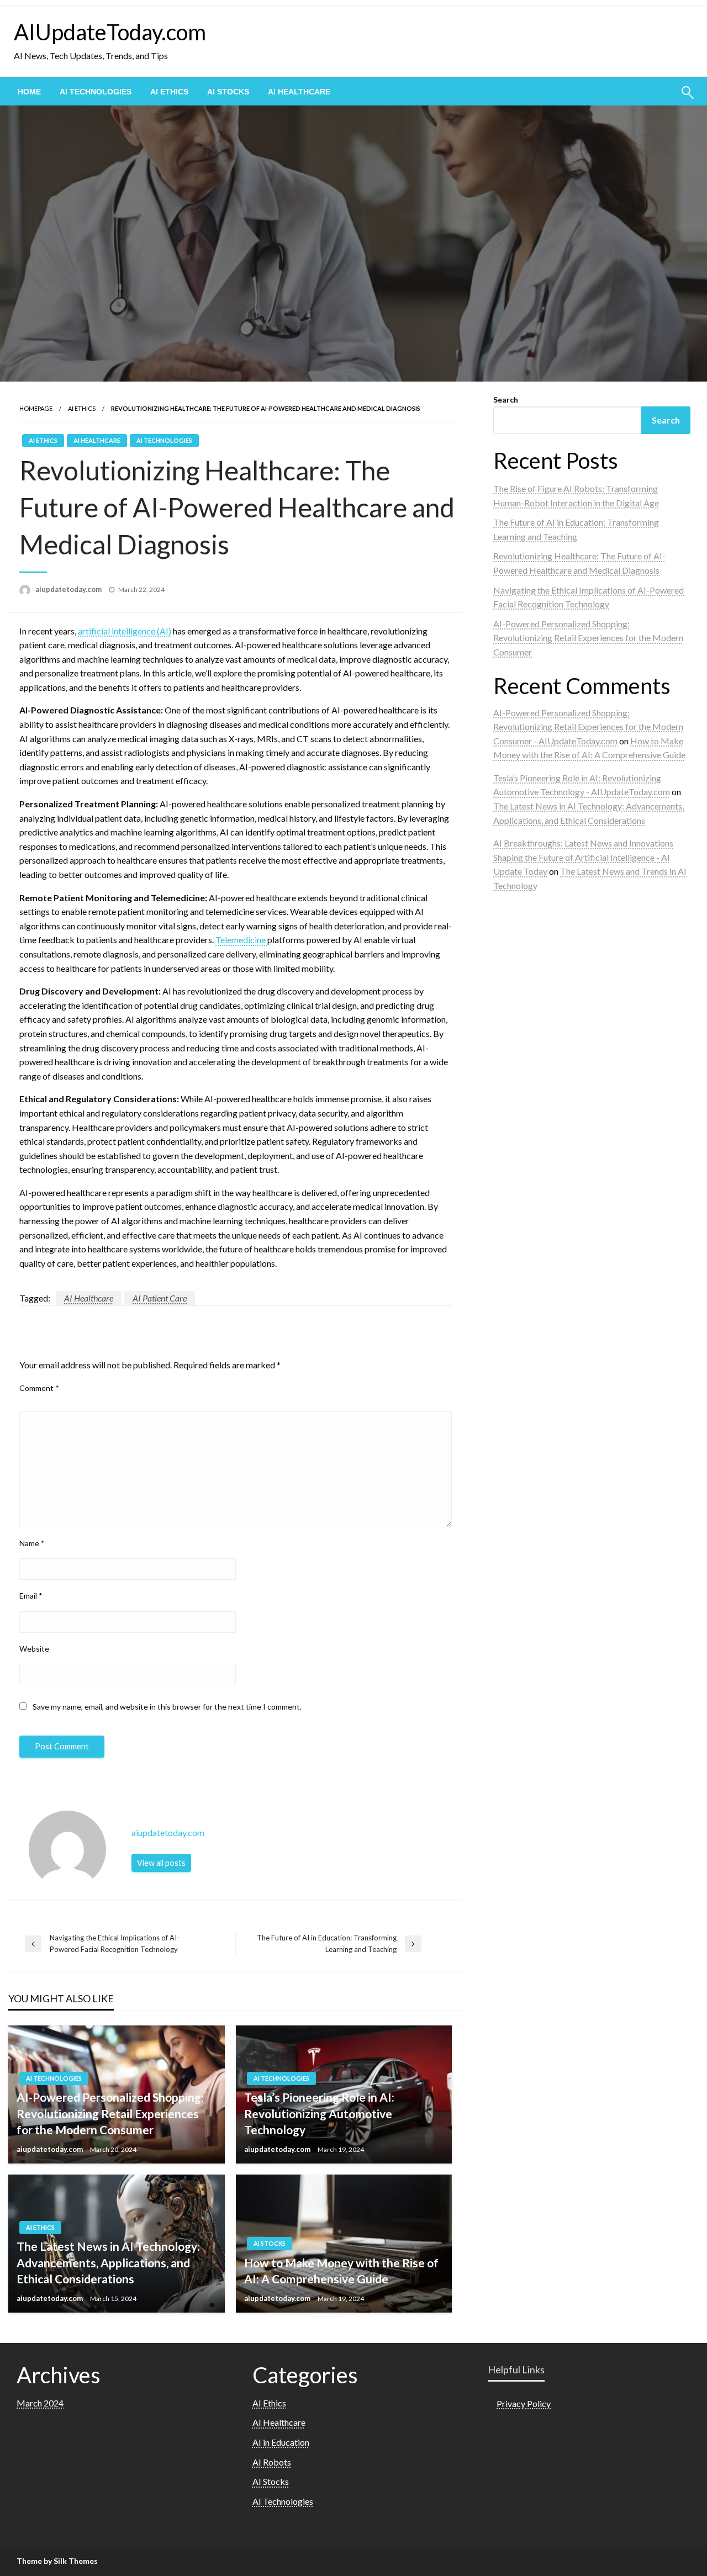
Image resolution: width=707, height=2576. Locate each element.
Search (506, 400)
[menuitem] (29, 92)
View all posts (161, 1863)
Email (31, 1596)
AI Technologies (96, 92)
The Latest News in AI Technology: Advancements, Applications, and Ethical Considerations (108, 2262)
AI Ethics (169, 92)
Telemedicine (241, 940)
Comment (39, 1388)
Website (34, 1649)
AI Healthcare (299, 92)
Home (29, 92)
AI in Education (281, 2442)
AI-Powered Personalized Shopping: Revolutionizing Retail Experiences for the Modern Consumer (110, 2113)
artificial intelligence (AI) (125, 631)
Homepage (36, 408)
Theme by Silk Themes (57, 2561)
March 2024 (40, 2403)
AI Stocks (228, 92)
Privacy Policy (524, 2403)
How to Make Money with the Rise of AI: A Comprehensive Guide (341, 2271)
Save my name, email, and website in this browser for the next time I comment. (167, 1707)
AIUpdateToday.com (110, 32)
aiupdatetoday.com (69, 589)
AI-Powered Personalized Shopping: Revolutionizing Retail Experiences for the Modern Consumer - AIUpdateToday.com (588, 727)
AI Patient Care (160, 1298)
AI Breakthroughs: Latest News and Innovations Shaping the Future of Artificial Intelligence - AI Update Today (583, 857)
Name (32, 1543)
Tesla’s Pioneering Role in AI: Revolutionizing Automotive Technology (319, 2113)
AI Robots (272, 2462)
